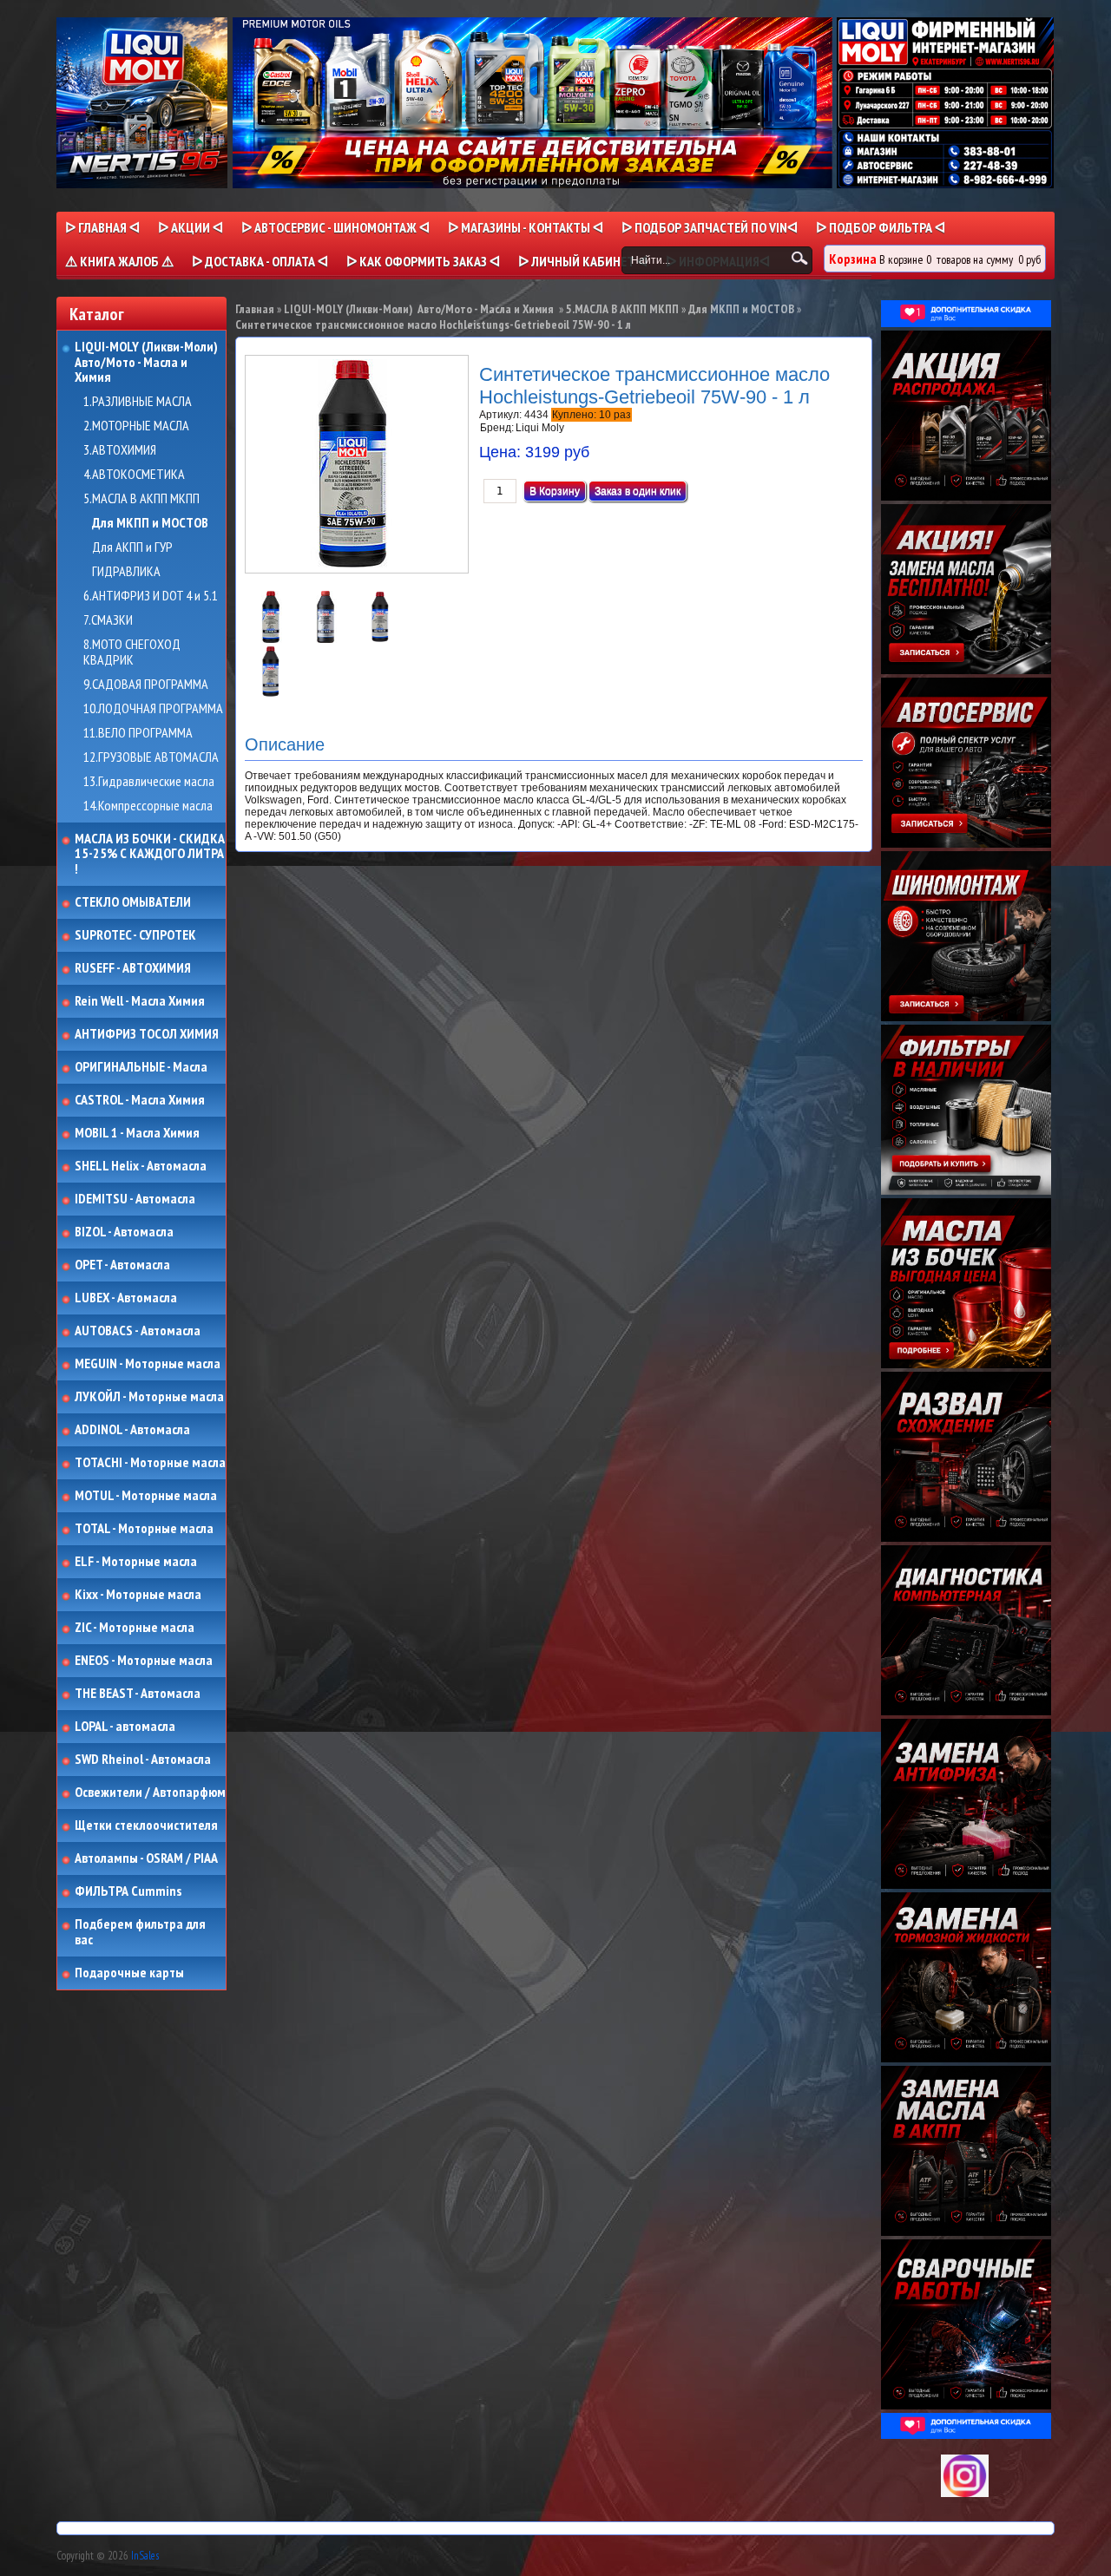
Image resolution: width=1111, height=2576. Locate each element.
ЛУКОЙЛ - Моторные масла (149, 1397)
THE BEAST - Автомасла (138, 1694)
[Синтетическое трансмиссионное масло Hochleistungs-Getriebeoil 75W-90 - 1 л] (272, 639)
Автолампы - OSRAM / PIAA (146, 1858)
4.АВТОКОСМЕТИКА (134, 475)
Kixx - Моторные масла (138, 1595)
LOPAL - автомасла (125, 1727)
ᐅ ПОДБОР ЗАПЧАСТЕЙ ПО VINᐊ (710, 227)
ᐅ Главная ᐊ (102, 227)
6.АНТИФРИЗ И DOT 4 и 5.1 (151, 596)
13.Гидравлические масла (149, 782)
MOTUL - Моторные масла (146, 1496)
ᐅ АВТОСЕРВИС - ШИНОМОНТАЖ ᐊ (335, 227)
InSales (145, 2556)
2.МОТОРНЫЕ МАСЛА (136, 426)
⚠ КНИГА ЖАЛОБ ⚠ (119, 261)
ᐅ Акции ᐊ (191, 227)
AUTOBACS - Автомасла (138, 1331)
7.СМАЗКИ (108, 620)
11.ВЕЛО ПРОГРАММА (138, 733)
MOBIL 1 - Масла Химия (137, 1133)
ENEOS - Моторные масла (144, 1661)
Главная (255, 309)
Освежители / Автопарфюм (150, 1793)
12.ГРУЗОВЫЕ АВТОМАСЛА (151, 757)
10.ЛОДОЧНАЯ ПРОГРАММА (153, 709)
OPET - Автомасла (122, 1265)
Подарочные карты (129, 1973)
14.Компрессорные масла (148, 806)
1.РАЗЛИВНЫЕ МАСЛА (138, 402)
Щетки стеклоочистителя (146, 1825)
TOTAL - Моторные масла (144, 1529)
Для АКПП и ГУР (132, 547)
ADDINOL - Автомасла (132, 1430)
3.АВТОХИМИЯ (120, 450)
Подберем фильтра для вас (140, 1932)
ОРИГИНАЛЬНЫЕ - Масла (141, 1067)
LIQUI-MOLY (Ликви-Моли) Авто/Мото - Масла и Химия (148, 362)
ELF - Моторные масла (136, 1562)
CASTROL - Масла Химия (140, 1100)
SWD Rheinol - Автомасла (143, 1760)
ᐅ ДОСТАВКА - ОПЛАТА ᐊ (260, 261)
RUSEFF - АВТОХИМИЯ (133, 968)
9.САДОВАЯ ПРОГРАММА (146, 685)
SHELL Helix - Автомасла (141, 1166)
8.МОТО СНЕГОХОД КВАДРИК (132, 652)
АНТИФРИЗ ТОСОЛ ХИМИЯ (147, 1034)
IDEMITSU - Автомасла (135, 1199)
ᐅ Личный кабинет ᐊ (583, 261)
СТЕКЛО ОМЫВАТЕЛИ (133, 902)
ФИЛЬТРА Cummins (128, 1891)
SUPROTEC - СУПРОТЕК (135, 935)
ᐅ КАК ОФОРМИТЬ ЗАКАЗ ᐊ (423, 261)
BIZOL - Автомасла (124, 1232)
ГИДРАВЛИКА (126, 572)
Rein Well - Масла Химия (140, 1001)
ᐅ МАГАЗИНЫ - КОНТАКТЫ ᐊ (526, 227)
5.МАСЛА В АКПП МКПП (141, 499)
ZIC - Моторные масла (135, 1628)
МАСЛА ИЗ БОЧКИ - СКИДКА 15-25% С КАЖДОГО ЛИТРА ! (150, 854)
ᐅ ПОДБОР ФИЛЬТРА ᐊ (881, 227)
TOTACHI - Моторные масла (150, 1463)
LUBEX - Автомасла (126, 1298)
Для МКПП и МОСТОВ (150, 523)
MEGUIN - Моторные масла (148, 1364)
